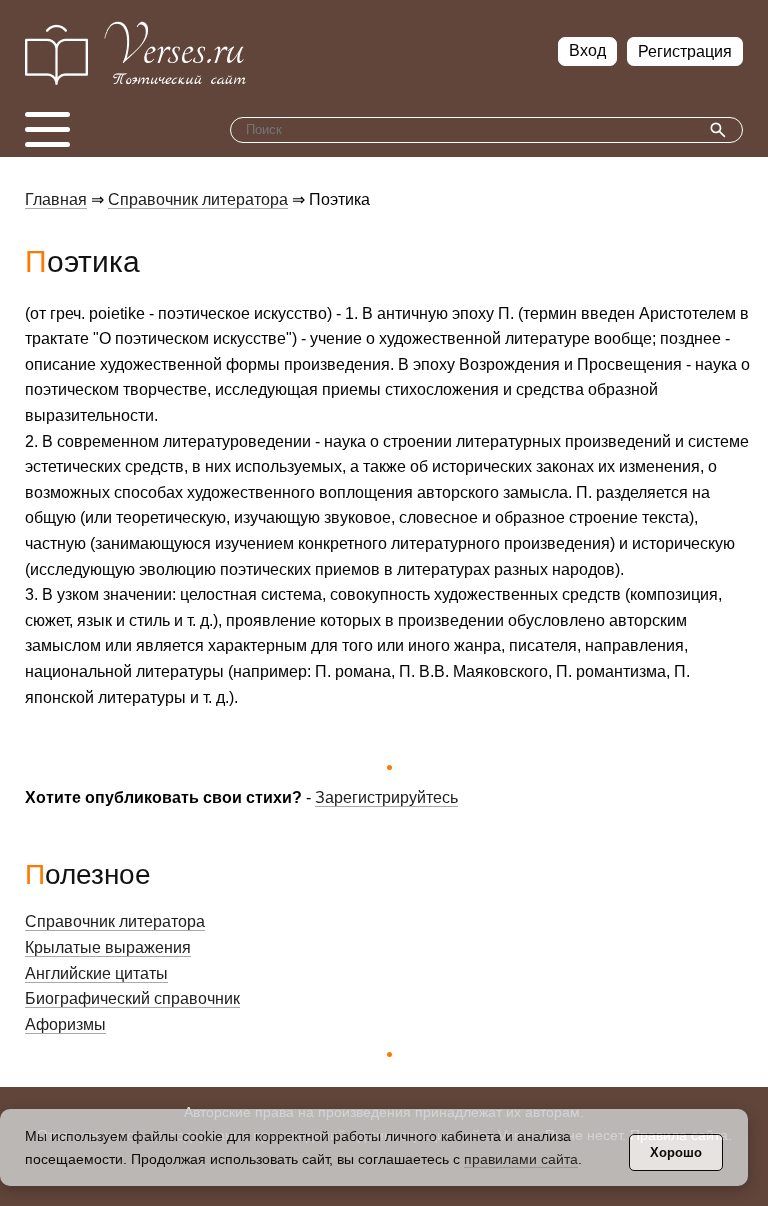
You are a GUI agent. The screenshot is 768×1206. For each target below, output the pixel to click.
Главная (56, 199)
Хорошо (676, 1152)
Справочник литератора (198, 199)
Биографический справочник (132, 998)
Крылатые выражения (108, 947)
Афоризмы (65, 1024)
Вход (587, 50)
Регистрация (685, 51)
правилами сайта (521, 1159)
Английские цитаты (96, 973)
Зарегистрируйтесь (386, 797)
